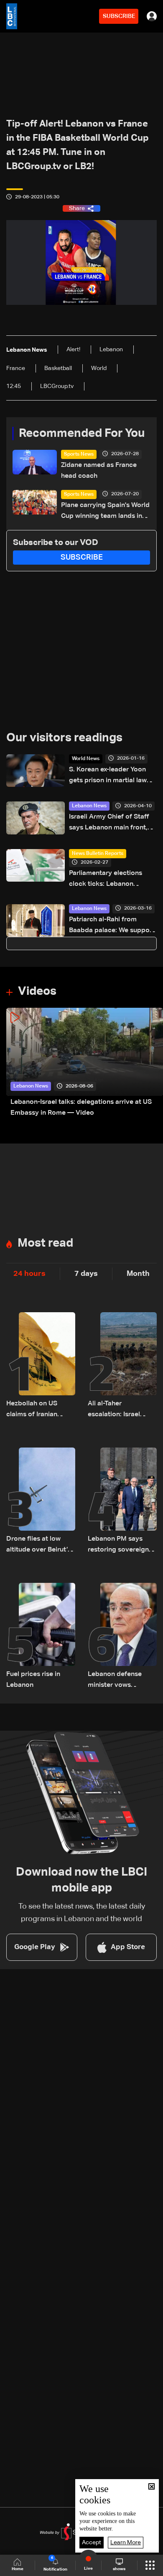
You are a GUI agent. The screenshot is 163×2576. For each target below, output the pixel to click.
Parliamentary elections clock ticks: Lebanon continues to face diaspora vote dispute (111, 880)
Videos (37, 991)
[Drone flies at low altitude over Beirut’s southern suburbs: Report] (41, 1501)
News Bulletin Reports (98, 854)
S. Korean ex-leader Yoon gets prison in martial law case (108, 776)
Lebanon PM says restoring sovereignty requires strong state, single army (121, 1545)
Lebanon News (89, 806)
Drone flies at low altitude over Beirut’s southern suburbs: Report (39, 1545)
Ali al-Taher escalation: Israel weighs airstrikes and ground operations (121, 1410)
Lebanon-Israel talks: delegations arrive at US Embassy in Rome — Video (81, 1108)
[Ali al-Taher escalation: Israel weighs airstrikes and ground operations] (122, 1366)
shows (119, 2569)
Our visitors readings (64, 738)
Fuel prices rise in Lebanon (33, 1680)
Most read (45, 1243)
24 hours (29, 1274)
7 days (86, 1274)
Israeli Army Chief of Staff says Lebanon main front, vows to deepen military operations (109, 823)
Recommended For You (82, 434)
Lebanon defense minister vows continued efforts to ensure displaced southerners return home (119, 1681)
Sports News (79, 454)
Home (18, 2569)
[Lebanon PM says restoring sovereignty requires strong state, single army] (122, 1501)
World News (86, 759)
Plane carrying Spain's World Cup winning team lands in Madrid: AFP (105, 512)
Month (138, 1274)
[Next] (153, 1063)
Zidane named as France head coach (99, 471)
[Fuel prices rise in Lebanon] (41, 1637)
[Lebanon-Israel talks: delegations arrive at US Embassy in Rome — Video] (85, 1063)
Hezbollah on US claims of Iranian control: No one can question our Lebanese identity (37, 1410)
